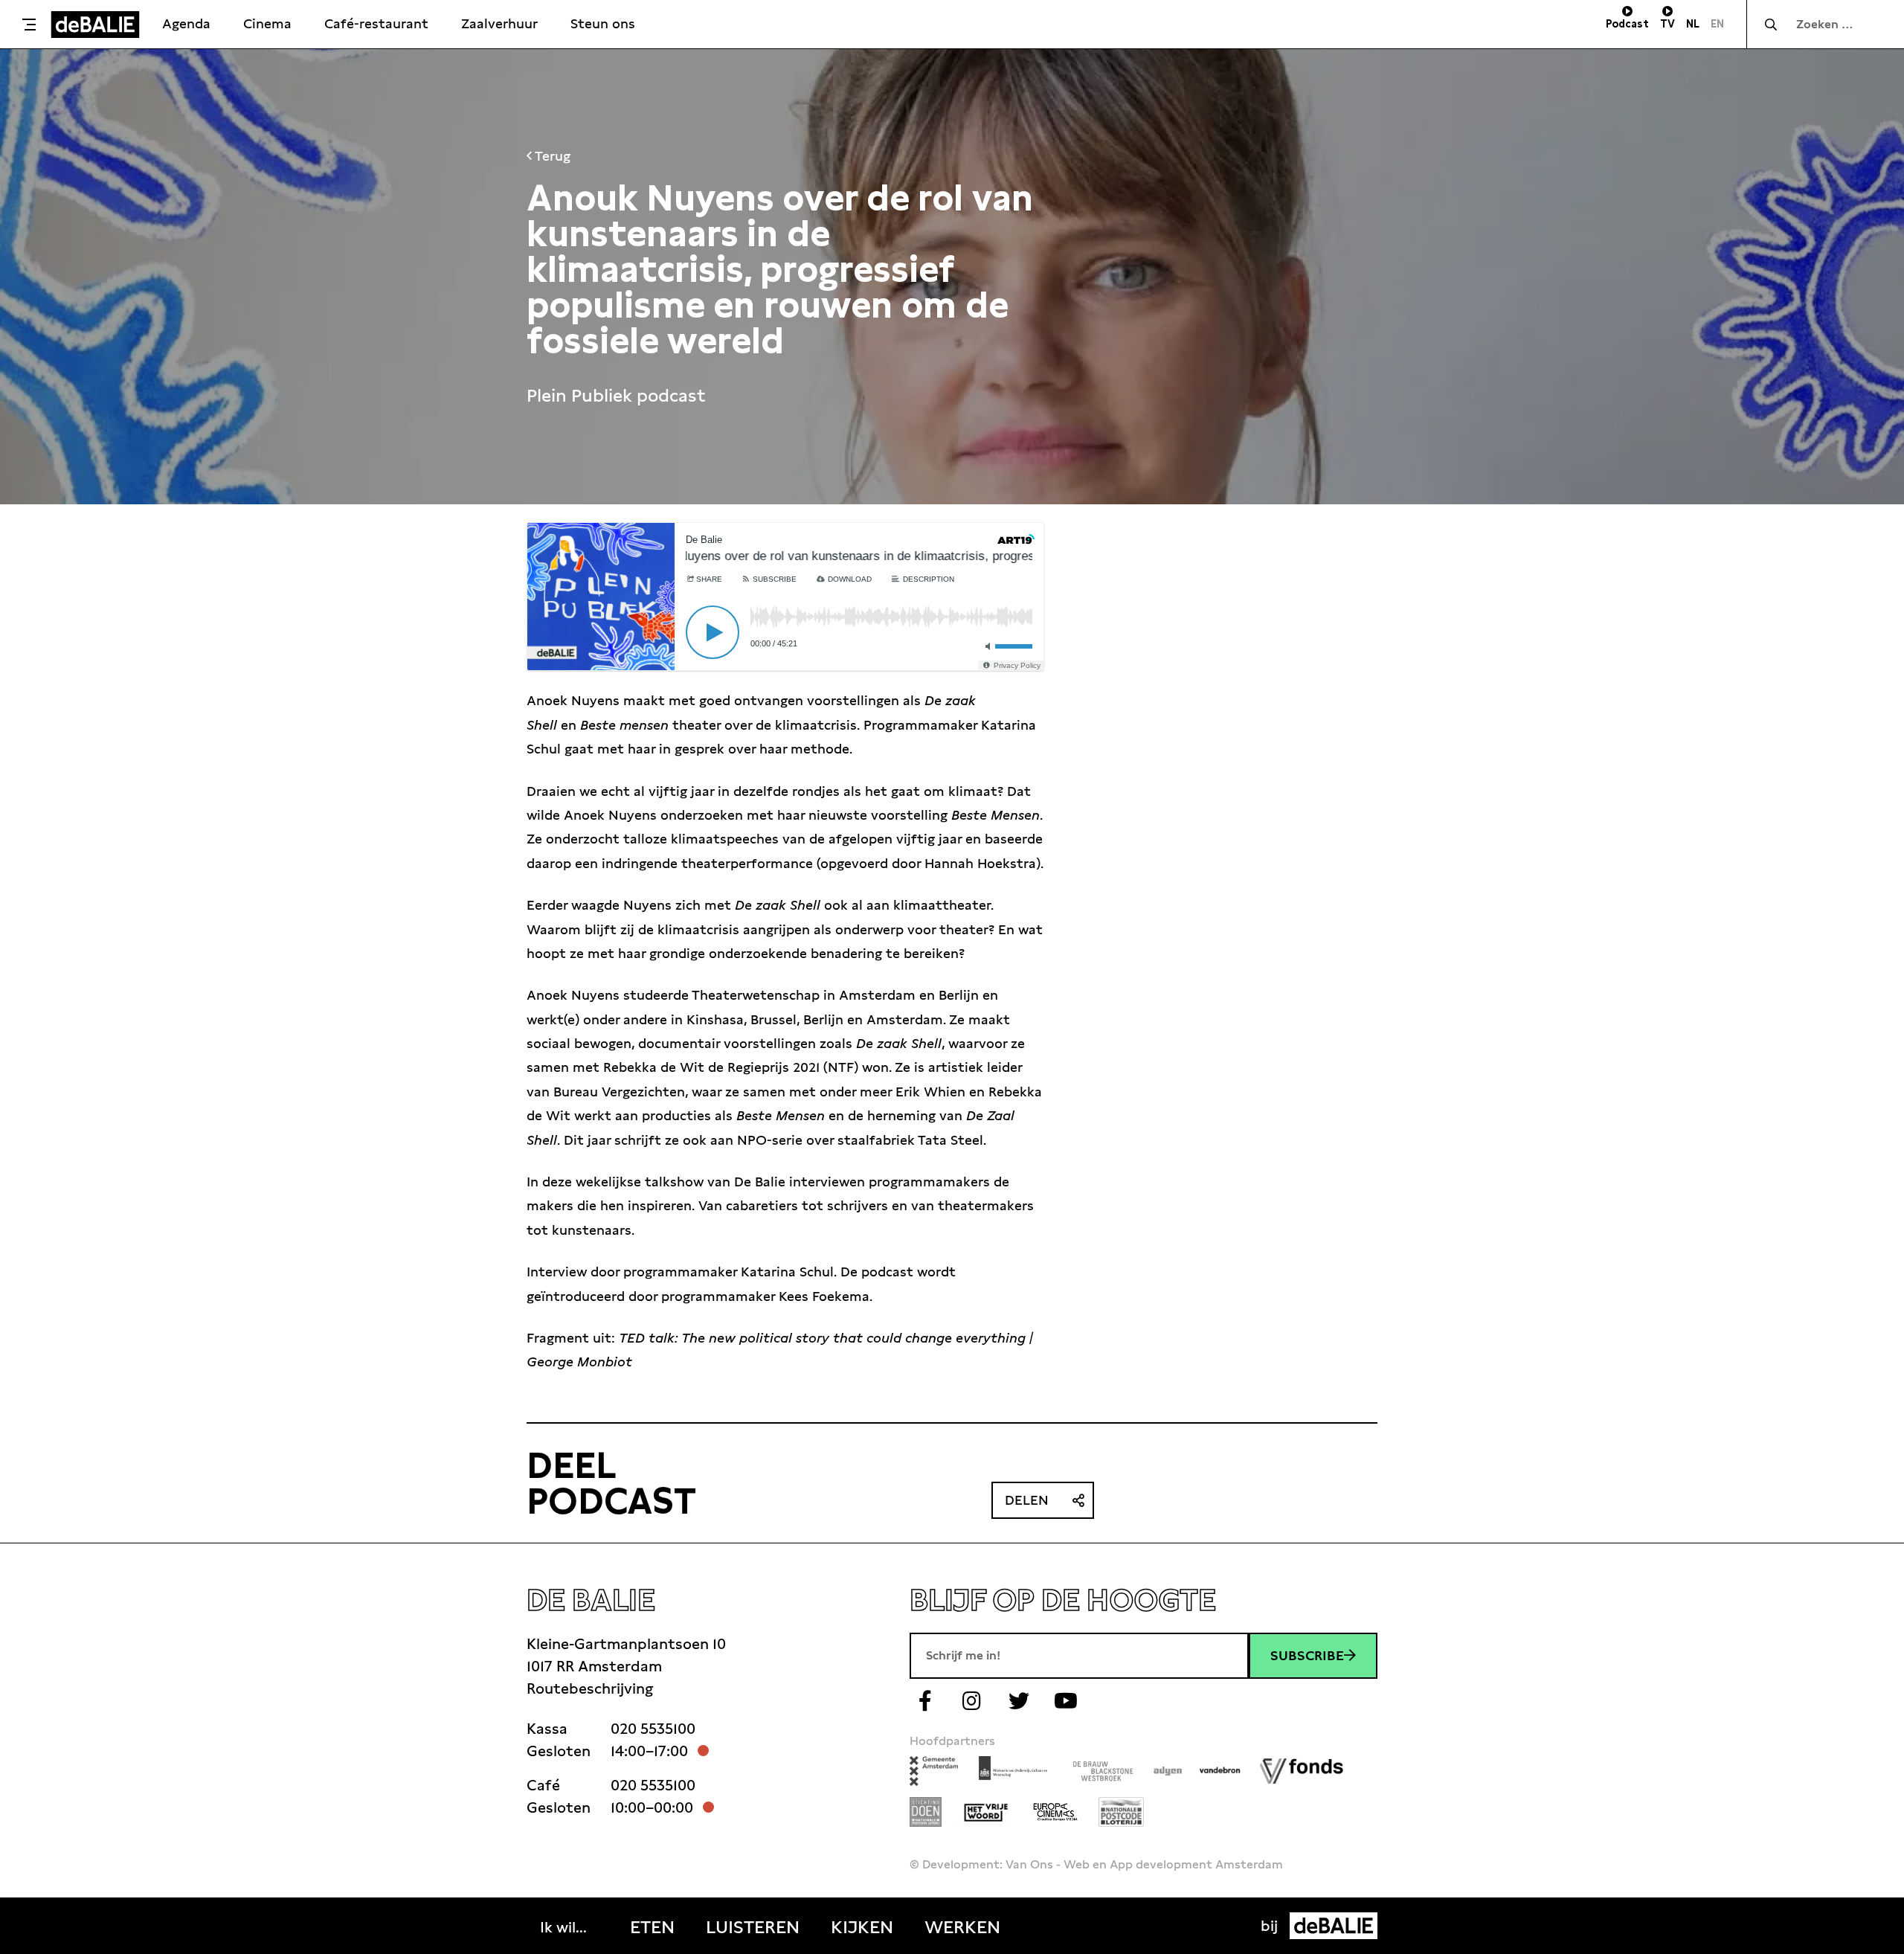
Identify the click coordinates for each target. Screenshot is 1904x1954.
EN (1717, 24)
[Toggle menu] (29, 25)
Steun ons (603, 23)
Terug (551, 156)
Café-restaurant (376, 23)
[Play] (713, 632)
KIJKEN (862, 1927)
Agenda (186, 23)
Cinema (267, 23)
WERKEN (962, 1927)
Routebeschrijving (590, 1688)
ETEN (652, 1927)
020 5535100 (653, 1729)
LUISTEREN (753, 1927)
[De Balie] (95, 25)
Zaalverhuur (499, 23)
